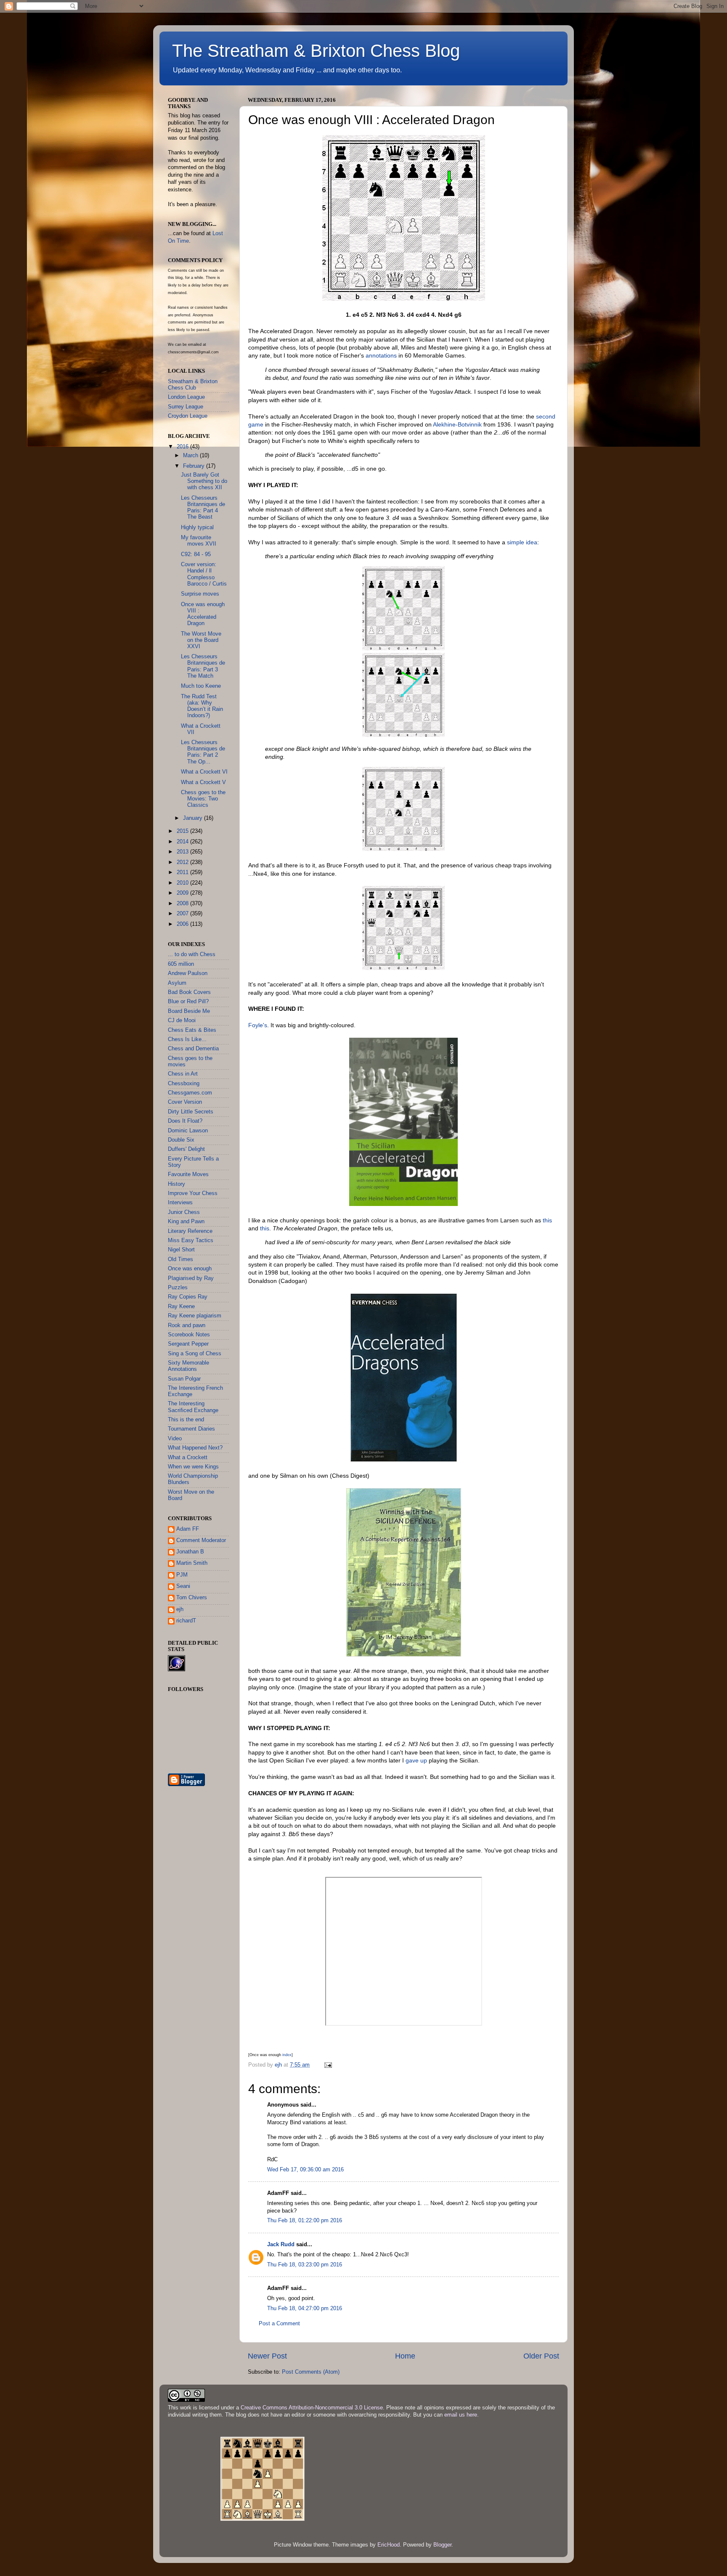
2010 (183, 883)
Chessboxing (184, 1084)
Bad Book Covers (189, 992)
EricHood (389, 2545)
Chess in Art (183, 1074)
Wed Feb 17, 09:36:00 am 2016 (305, 2170)
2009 (183, 893)
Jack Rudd (281, 2245)
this (547, 1220)
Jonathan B (190, 1552)
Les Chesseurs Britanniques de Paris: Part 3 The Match (203, 666)
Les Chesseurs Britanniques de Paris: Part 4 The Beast (203, 508)
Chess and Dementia (193, 1049)
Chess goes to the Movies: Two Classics (203, 799)
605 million (181, 964)
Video (175, 1439)
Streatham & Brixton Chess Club (193, 385)
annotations (381, 355)
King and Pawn (186, 1222)
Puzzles (178, 1288)
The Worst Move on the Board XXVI (201, 640)
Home (405, 2356)
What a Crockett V (203, 782)
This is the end (186, 1420)
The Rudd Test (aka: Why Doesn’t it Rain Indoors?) (202, 706)
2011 (183, 872)
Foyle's (258, 1025)
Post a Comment (279, 2324)
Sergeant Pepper (188, 1344)
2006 (183, 924)
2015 (183, 831)
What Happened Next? (195, 1448)
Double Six (181, 1140)
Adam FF (188, 1529)
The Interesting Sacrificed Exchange (193, 1407)
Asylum (177, 983)
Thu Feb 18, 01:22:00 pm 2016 (305, 2221)
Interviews (180, 1203)
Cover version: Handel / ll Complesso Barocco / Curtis (204, 574)
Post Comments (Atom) (311, 2372)
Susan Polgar (184, 1379)
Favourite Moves (188, 1174)
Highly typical (197, 527)
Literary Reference (190, 1231)
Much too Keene (201, 686)
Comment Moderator (201, 1540)
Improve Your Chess (193, 1193)
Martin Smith (192, 1563)
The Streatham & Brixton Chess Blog (316, 51)
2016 (183, 447)
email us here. (462, 2415)
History (176, 1184)
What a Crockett (188, 1458)
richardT (186, 1621)
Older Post (541, 2356)
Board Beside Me (189, 1011)
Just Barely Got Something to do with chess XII (204, 481)
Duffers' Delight (186, 1149)
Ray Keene (181, 1307)
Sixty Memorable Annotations (188, 1366)
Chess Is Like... (187, 1039)
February (195, 466)
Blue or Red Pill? (188, 1002)
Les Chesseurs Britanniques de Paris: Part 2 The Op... (203, 752)
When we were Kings (193, 1467)
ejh (180, 1609)
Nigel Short (181, 1250)
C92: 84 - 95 (196, 554)
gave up (416, 1760)
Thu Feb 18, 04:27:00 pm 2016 (305, 2308)
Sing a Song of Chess (195, 1354)
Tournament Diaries (191, 1429)
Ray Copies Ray (188, 1297)
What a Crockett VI (204, 772)
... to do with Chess (192, 954)
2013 (183, 852)
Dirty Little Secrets (191, 1112)
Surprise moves (200, 594)
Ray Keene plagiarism (195, 1316)
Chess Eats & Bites (192, 1030)
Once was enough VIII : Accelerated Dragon (203, 614)
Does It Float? (185, 1121)
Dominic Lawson (188, 1131)
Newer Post (267, 2356)
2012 (183, 862)
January (194, 818)
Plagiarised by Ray (191, 1278)
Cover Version (185, 1102)
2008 (183, 904)
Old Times (180, 1259)
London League (186, 397)
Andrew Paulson (188, 973)
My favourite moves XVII (199, 541)
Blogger (442, 2545)
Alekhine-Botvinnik (457, 424)
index (287, 2055)
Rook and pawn (187, 1325)
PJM (182, 1575)
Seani (183, 1586)
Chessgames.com (190, 1093)
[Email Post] (328, 2065)
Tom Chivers (192, 1598)
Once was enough (190, 1269)
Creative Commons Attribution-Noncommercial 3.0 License (312, 2408)
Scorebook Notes (189, 1335)
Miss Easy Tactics (191, 1240)
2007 (183, 914)
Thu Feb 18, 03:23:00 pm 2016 (305, 2265)
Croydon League (188, 416)
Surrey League (186, 407)
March (191, 456)
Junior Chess (184, 1212)
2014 (183, 842)
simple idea (522, 542)
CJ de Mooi (182, 1020)
